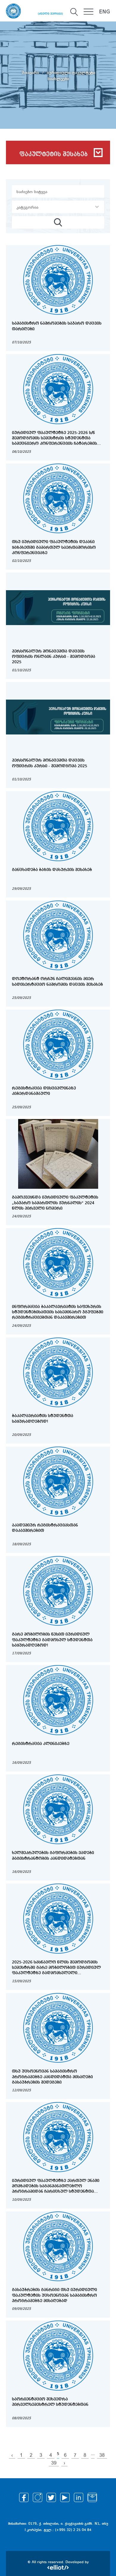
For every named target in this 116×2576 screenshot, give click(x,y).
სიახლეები (58, 79)
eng (105, 12)
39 (54, 2463)
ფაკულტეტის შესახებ (54, 154)
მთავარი (31, 72)
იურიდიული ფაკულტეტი (71, 72)
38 (102, 2455)
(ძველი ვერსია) (50, 14)
